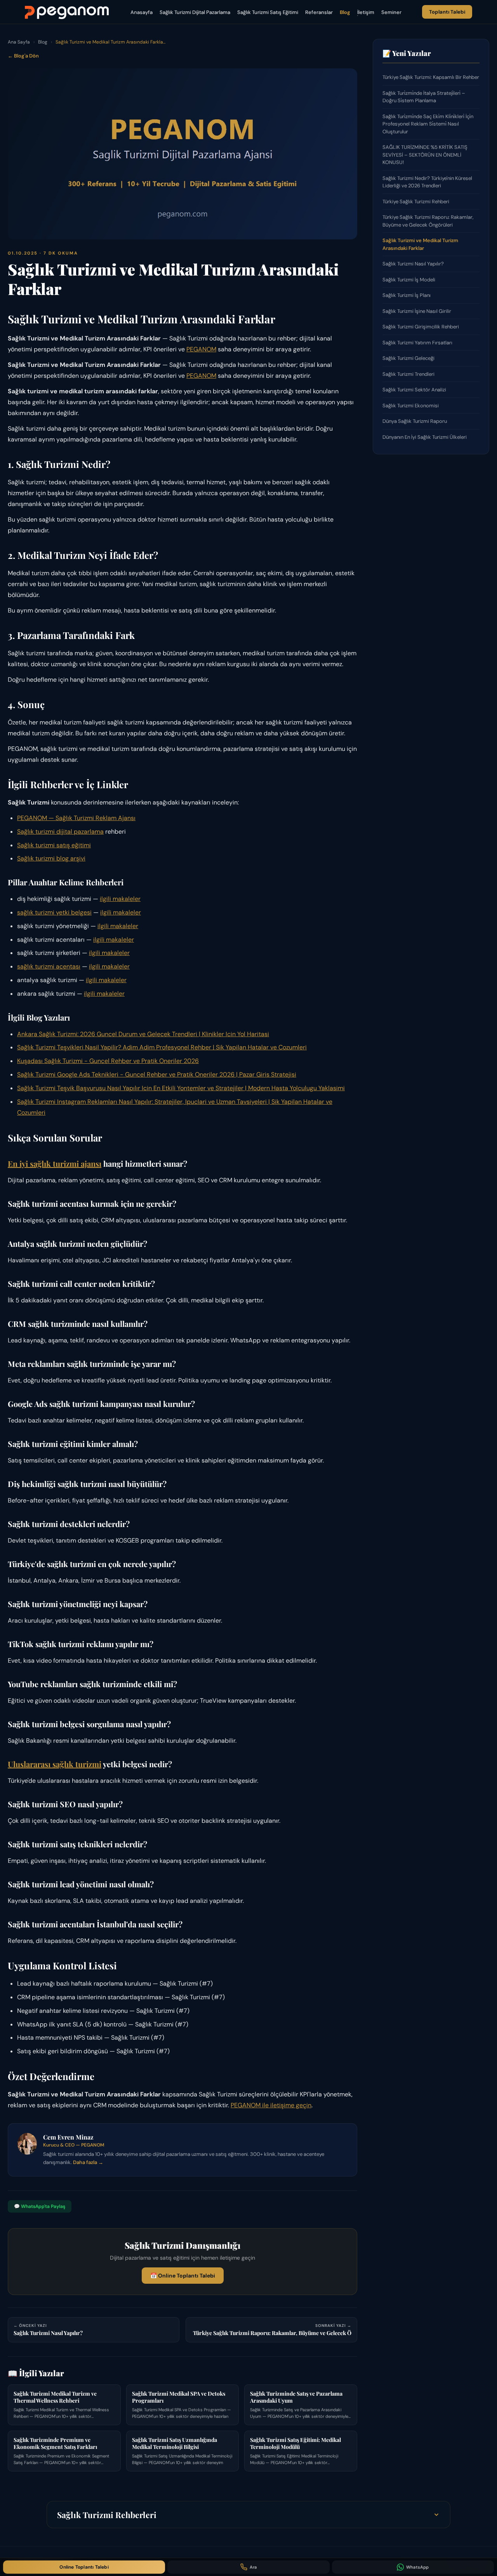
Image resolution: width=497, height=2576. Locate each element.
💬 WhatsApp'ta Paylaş (40, 2206)
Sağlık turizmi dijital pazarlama (60, 832)
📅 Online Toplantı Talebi (183, 2276)
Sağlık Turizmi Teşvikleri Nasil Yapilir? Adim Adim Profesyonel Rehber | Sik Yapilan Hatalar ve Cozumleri (162, 1047)
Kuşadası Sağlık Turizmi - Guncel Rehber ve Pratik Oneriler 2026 (108, 1061)
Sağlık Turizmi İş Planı (407, 295)
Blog (345, 12)
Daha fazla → (88, 2162)
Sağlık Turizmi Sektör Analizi (414, 390)
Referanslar (319, 12)
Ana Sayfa (19, 42)
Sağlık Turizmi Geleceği (408, 358)
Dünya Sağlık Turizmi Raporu (415, 421)
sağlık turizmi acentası (49, 966)
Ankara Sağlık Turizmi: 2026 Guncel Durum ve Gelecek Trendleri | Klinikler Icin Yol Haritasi (143, 1034)
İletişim (366, 12)
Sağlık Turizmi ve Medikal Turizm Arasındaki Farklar (420, 244)
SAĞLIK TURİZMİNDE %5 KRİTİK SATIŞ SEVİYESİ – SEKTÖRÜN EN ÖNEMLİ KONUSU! (425, 155)
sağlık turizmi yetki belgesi (54, 912)
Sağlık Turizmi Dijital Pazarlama (195, 12)
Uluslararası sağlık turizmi (55, 1764)
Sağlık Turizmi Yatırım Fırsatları (417, 343)
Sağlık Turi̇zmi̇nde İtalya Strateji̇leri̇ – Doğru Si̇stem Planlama (424, 97)
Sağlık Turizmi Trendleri (408, 374)
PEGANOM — (36, 818)
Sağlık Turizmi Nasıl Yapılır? (413, 264)
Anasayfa (142, 12)
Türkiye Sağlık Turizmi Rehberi (416, 202)
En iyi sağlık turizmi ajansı (55, 1163)
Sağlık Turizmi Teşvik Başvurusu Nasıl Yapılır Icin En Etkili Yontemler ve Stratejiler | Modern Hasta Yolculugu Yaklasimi (181, 1088)
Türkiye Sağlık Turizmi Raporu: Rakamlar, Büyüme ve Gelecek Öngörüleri (428, 221)
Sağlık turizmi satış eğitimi (54, 845)
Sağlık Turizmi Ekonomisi (411, 406)
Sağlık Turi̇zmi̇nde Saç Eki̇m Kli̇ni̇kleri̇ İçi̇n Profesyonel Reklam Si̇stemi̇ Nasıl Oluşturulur (428, 124)
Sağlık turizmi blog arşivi (51, 858)
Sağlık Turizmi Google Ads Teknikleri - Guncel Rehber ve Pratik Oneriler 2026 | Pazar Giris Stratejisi (157, 1074)
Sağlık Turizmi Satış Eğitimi (268, 12)
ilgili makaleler (120, 899)
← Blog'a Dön (23, 56)
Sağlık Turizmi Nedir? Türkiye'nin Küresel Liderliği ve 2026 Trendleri (427, 182)
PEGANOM (201, 349)
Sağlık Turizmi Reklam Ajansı (96, 818)
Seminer (391, 12)
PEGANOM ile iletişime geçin (271, 2105)
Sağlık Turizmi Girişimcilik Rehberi (421, 327)
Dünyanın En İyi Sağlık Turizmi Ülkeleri (425, 437)
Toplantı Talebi (447, 12)
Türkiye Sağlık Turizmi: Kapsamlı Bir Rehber (431, 77)
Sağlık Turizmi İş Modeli (409, 280)
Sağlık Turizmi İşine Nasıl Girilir (417, 311)
